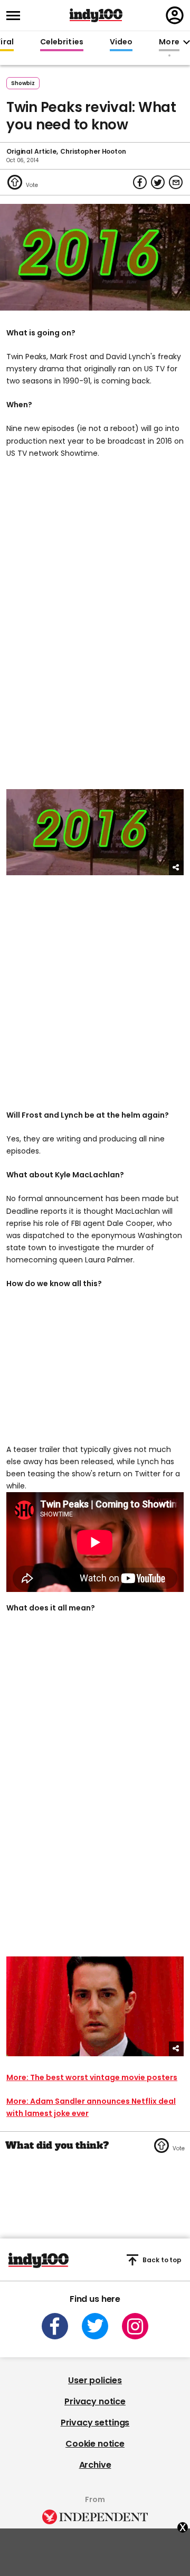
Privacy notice (95, 2401)
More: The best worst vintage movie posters (92, 2077)
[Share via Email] (176, 182)
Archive (95, 2465)
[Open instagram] (135, 2326)
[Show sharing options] (176, 868)
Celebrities (62, 42)
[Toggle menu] (16, 16)
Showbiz (23, 83)
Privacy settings (95, 2423)
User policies (95, 2380)
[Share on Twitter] (158, 182)
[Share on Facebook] (140, 182)
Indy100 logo (96, 15)
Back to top (162, 2260)
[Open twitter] (95, 2326)
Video (121, 42)
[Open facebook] (55, 2326)
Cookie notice (95, 2444)
